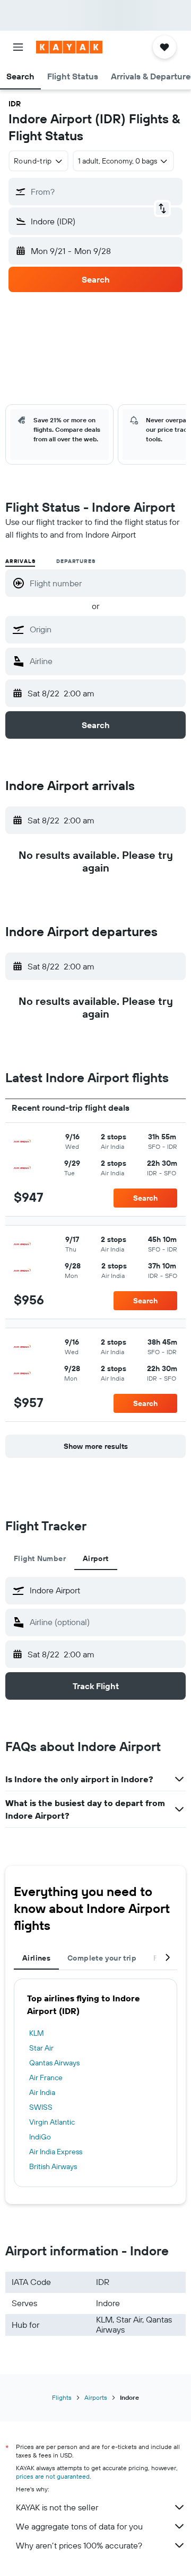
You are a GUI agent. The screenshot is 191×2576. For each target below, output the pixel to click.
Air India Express (56, 2152)
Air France (46, 2078)
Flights (62, 2397)
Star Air (41, 2048)
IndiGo (40, 2137)
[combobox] (105, 629)
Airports (96, 2397)
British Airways (53, 2166)
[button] (18, 47)
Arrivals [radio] (20, 561)
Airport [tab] (96, 1558)
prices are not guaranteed (53, 2476)
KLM (37, 2033)
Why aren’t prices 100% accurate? (79, 2545)
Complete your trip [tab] (102, 1958)
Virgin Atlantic (52, 2122)
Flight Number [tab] (40, 1558)
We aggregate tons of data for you (79, 2526)
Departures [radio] (76, 561)
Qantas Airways (54, 2063)
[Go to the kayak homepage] (69, 47)
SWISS (41, 2107)
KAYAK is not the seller (57, 2507)
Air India (42, 2092)
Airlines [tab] (36, 1958)
